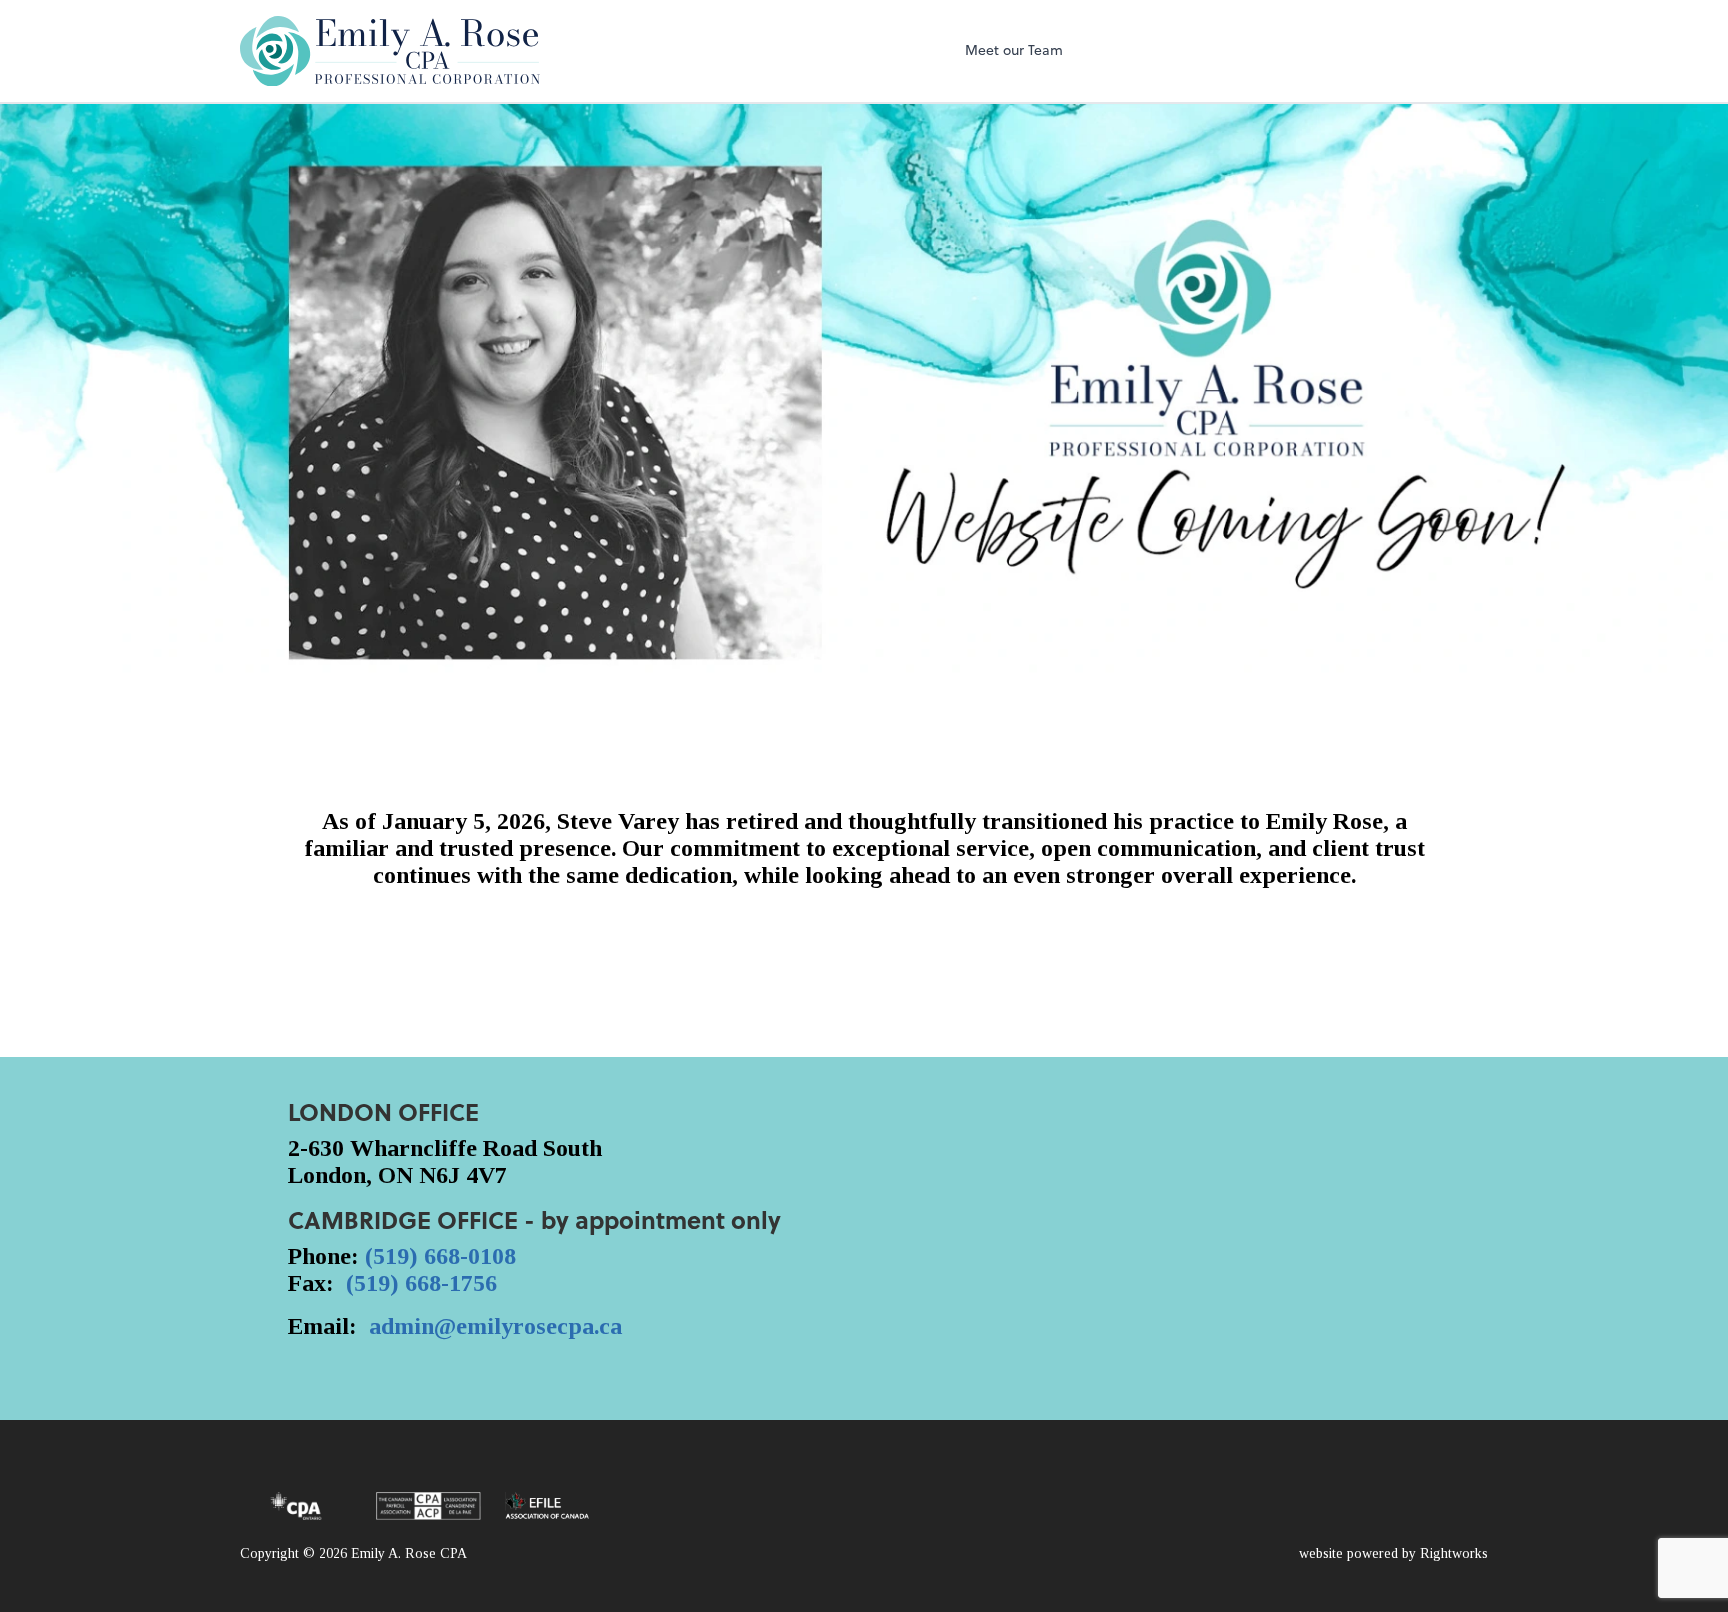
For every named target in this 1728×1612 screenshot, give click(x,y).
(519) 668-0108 (440, 1256)
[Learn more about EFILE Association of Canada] (546, 1506)
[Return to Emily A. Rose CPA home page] (390, 51)
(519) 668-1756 (421, 1283)
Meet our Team (1014, 49)
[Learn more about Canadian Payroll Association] (428, 1506)
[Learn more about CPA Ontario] (296, 1506)
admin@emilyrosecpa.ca (495, 1326)
